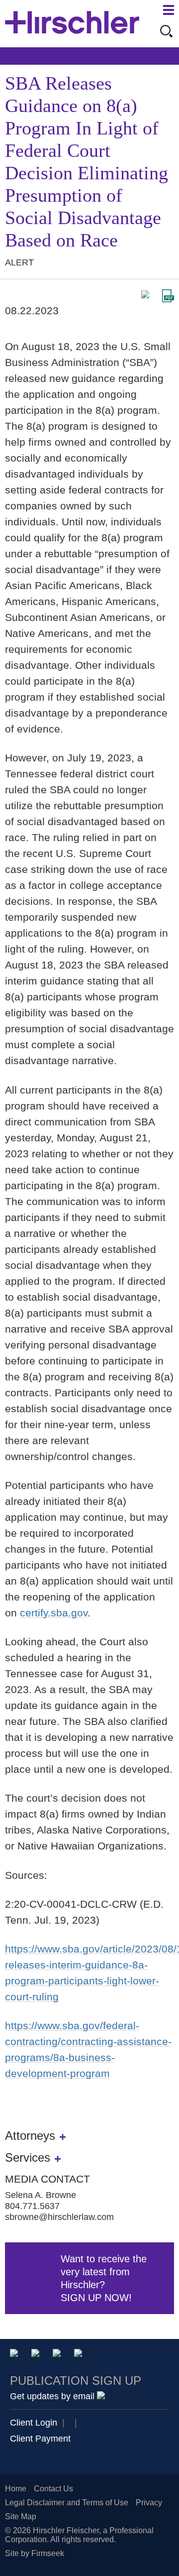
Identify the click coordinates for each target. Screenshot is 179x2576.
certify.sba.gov (54, 1613)
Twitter (58, 2355)
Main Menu (169, 10)
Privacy (149, 2503)
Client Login (34, 2423)
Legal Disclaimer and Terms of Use (67, 2503)
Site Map (21, 2516)
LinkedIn (37, 2355)
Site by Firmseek (35, 2553)
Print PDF (168, 296)
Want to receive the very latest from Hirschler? (104, 2278)
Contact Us (53, 2489)
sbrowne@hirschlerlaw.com (59, 2217)
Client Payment (40, 2439)
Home (16, 2489)
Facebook (80, 2355)
